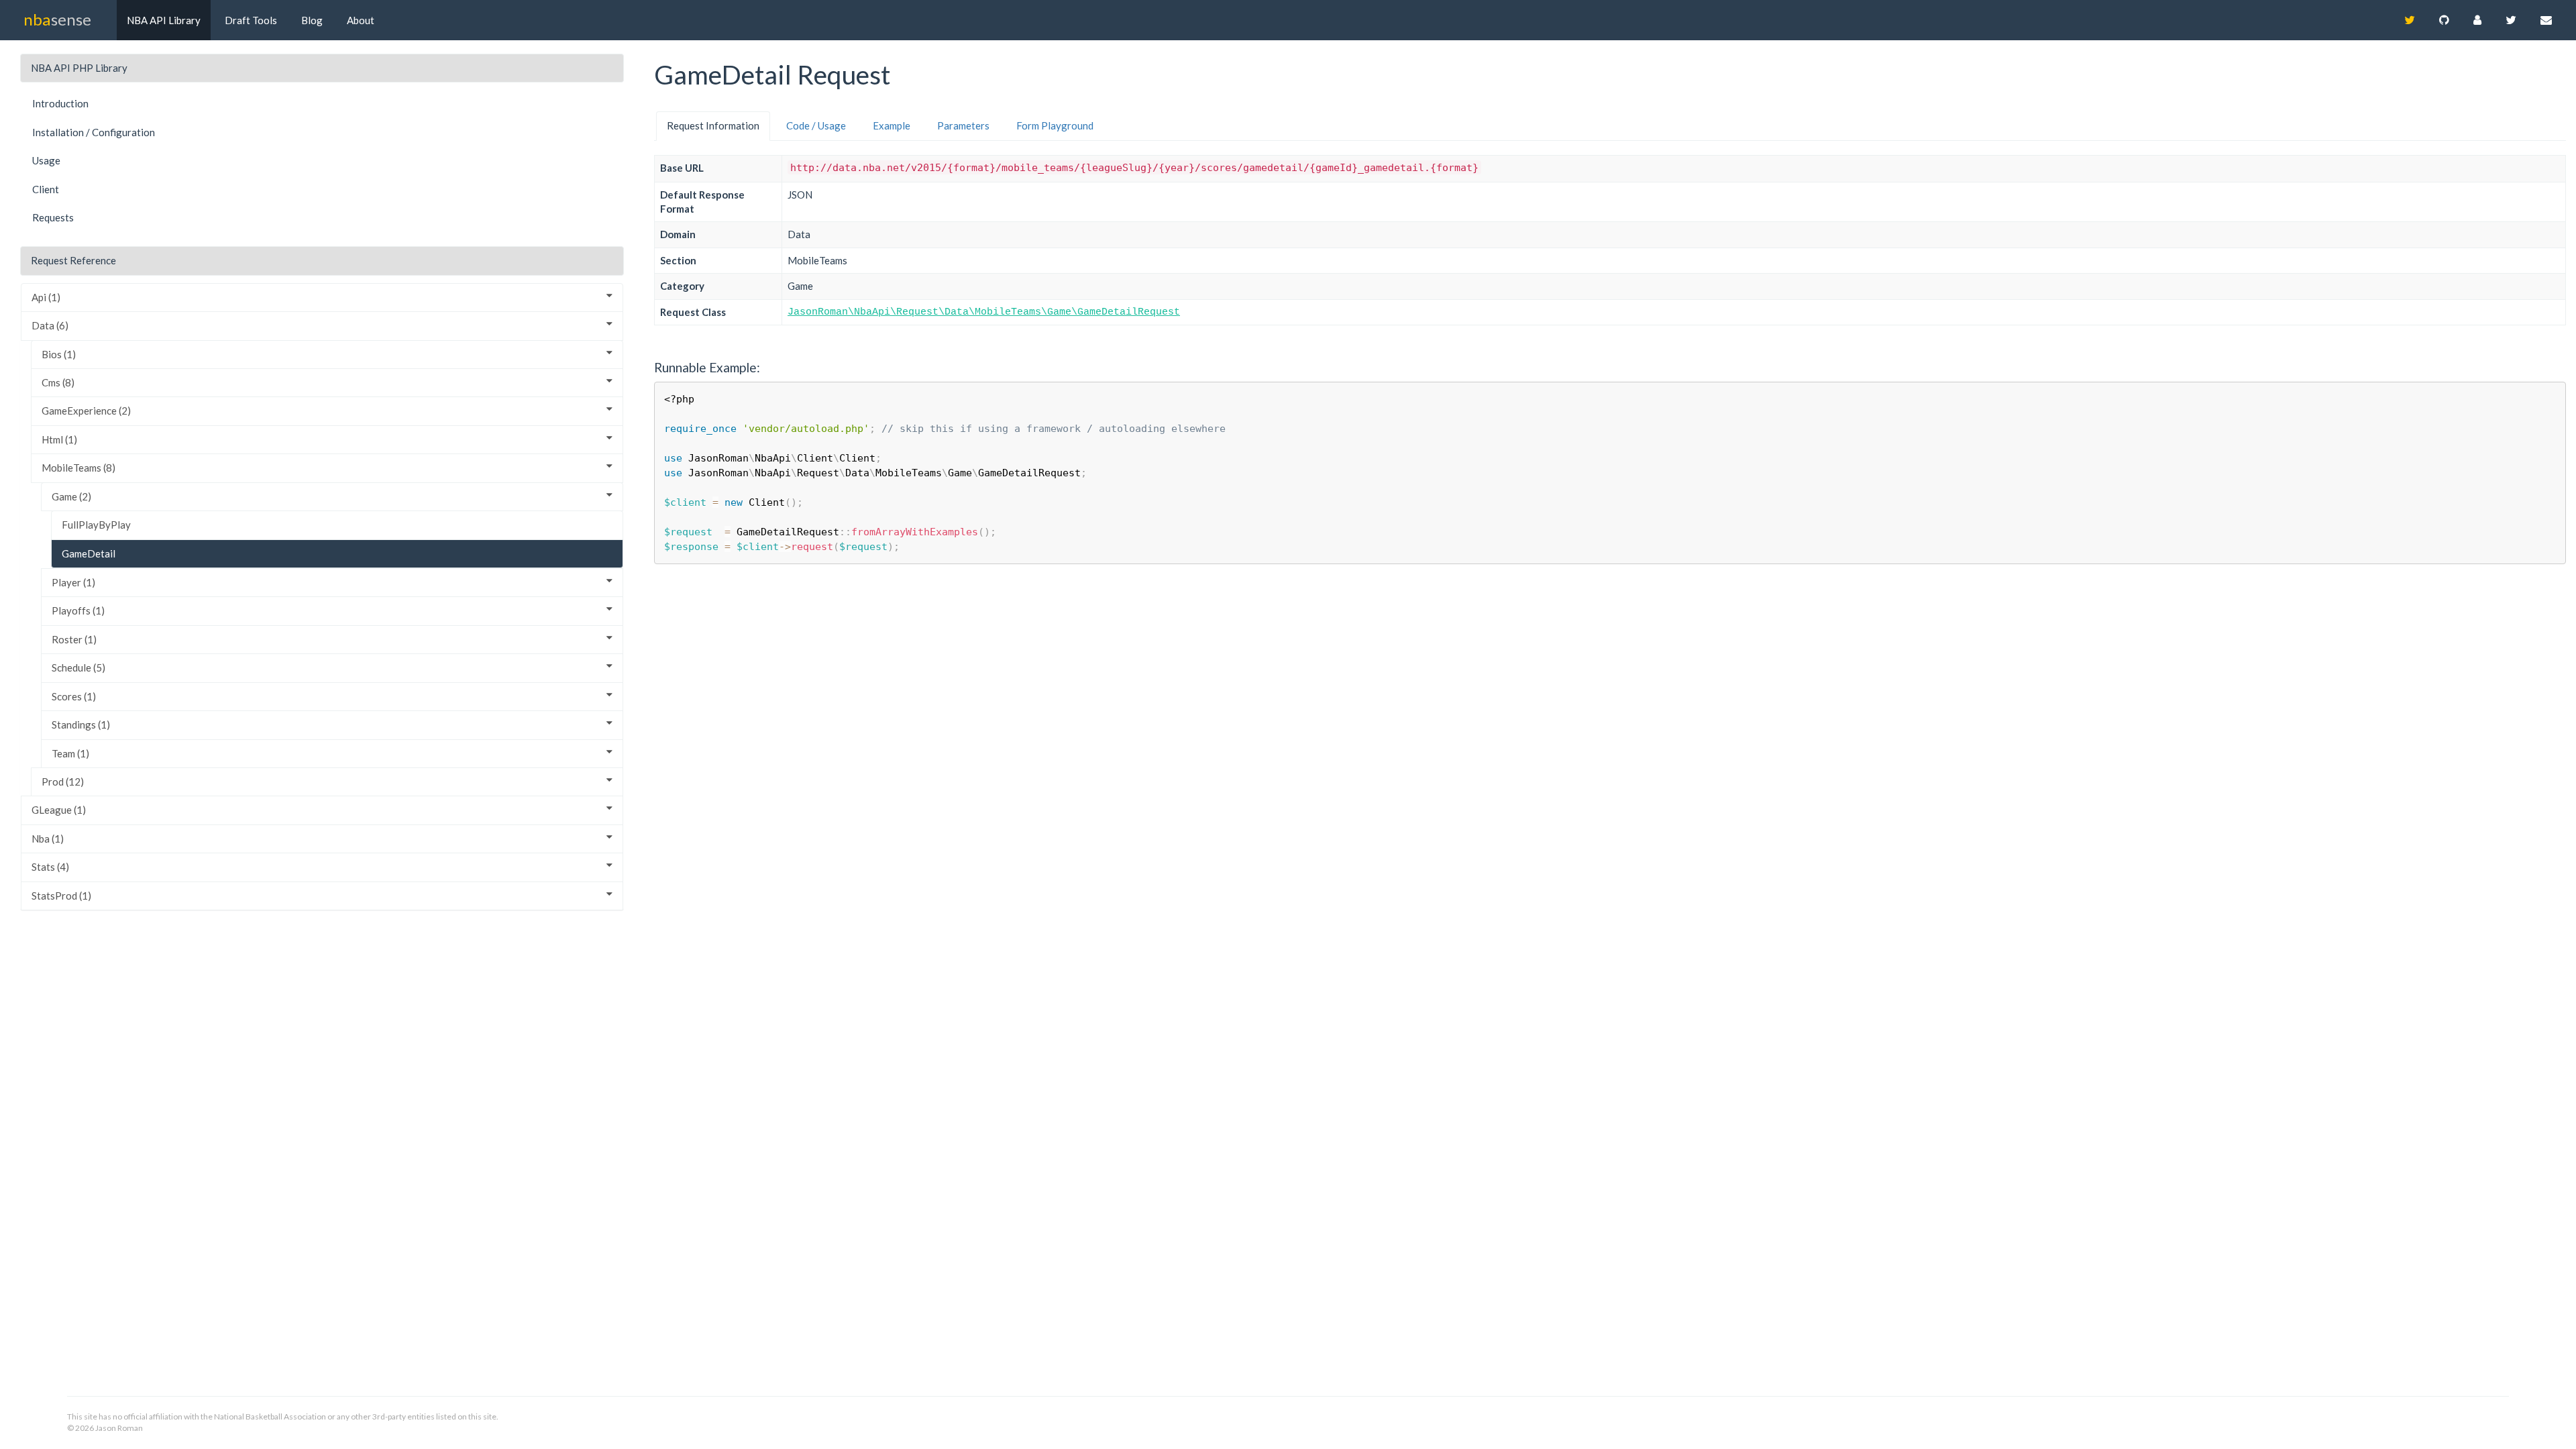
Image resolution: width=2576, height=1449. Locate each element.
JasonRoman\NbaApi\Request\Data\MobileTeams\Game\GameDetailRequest (984, 312)
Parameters (963, 125)
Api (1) (46, 297)
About (361, 20)
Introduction (60, 103)
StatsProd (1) (61, 896)
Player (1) (73, 582)
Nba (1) (48, 839)
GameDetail (89, 553)
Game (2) (71, 496)
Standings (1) (81, 724)
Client (46, 189)
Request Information (713, 125)
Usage (46, 160)
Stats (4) (50, 867)
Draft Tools (251, 20)
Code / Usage (816, 125)
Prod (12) (63, 782)
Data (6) (50, 325)
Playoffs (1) (78, 610)
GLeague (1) (59, 810)
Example (892, 125)
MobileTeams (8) (78, 468)
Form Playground (1055, 125)
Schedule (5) (78, 667)
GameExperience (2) (86, 411)
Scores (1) (74, 696)
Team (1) (70, 753)
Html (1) (59, 439)
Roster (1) (74, 639)
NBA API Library (164, 20)
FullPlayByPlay (96, 525)
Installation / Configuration (94, 132)
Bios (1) (59, 354)
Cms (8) (58, 382)
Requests (53, 217)
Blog (312, 20)
